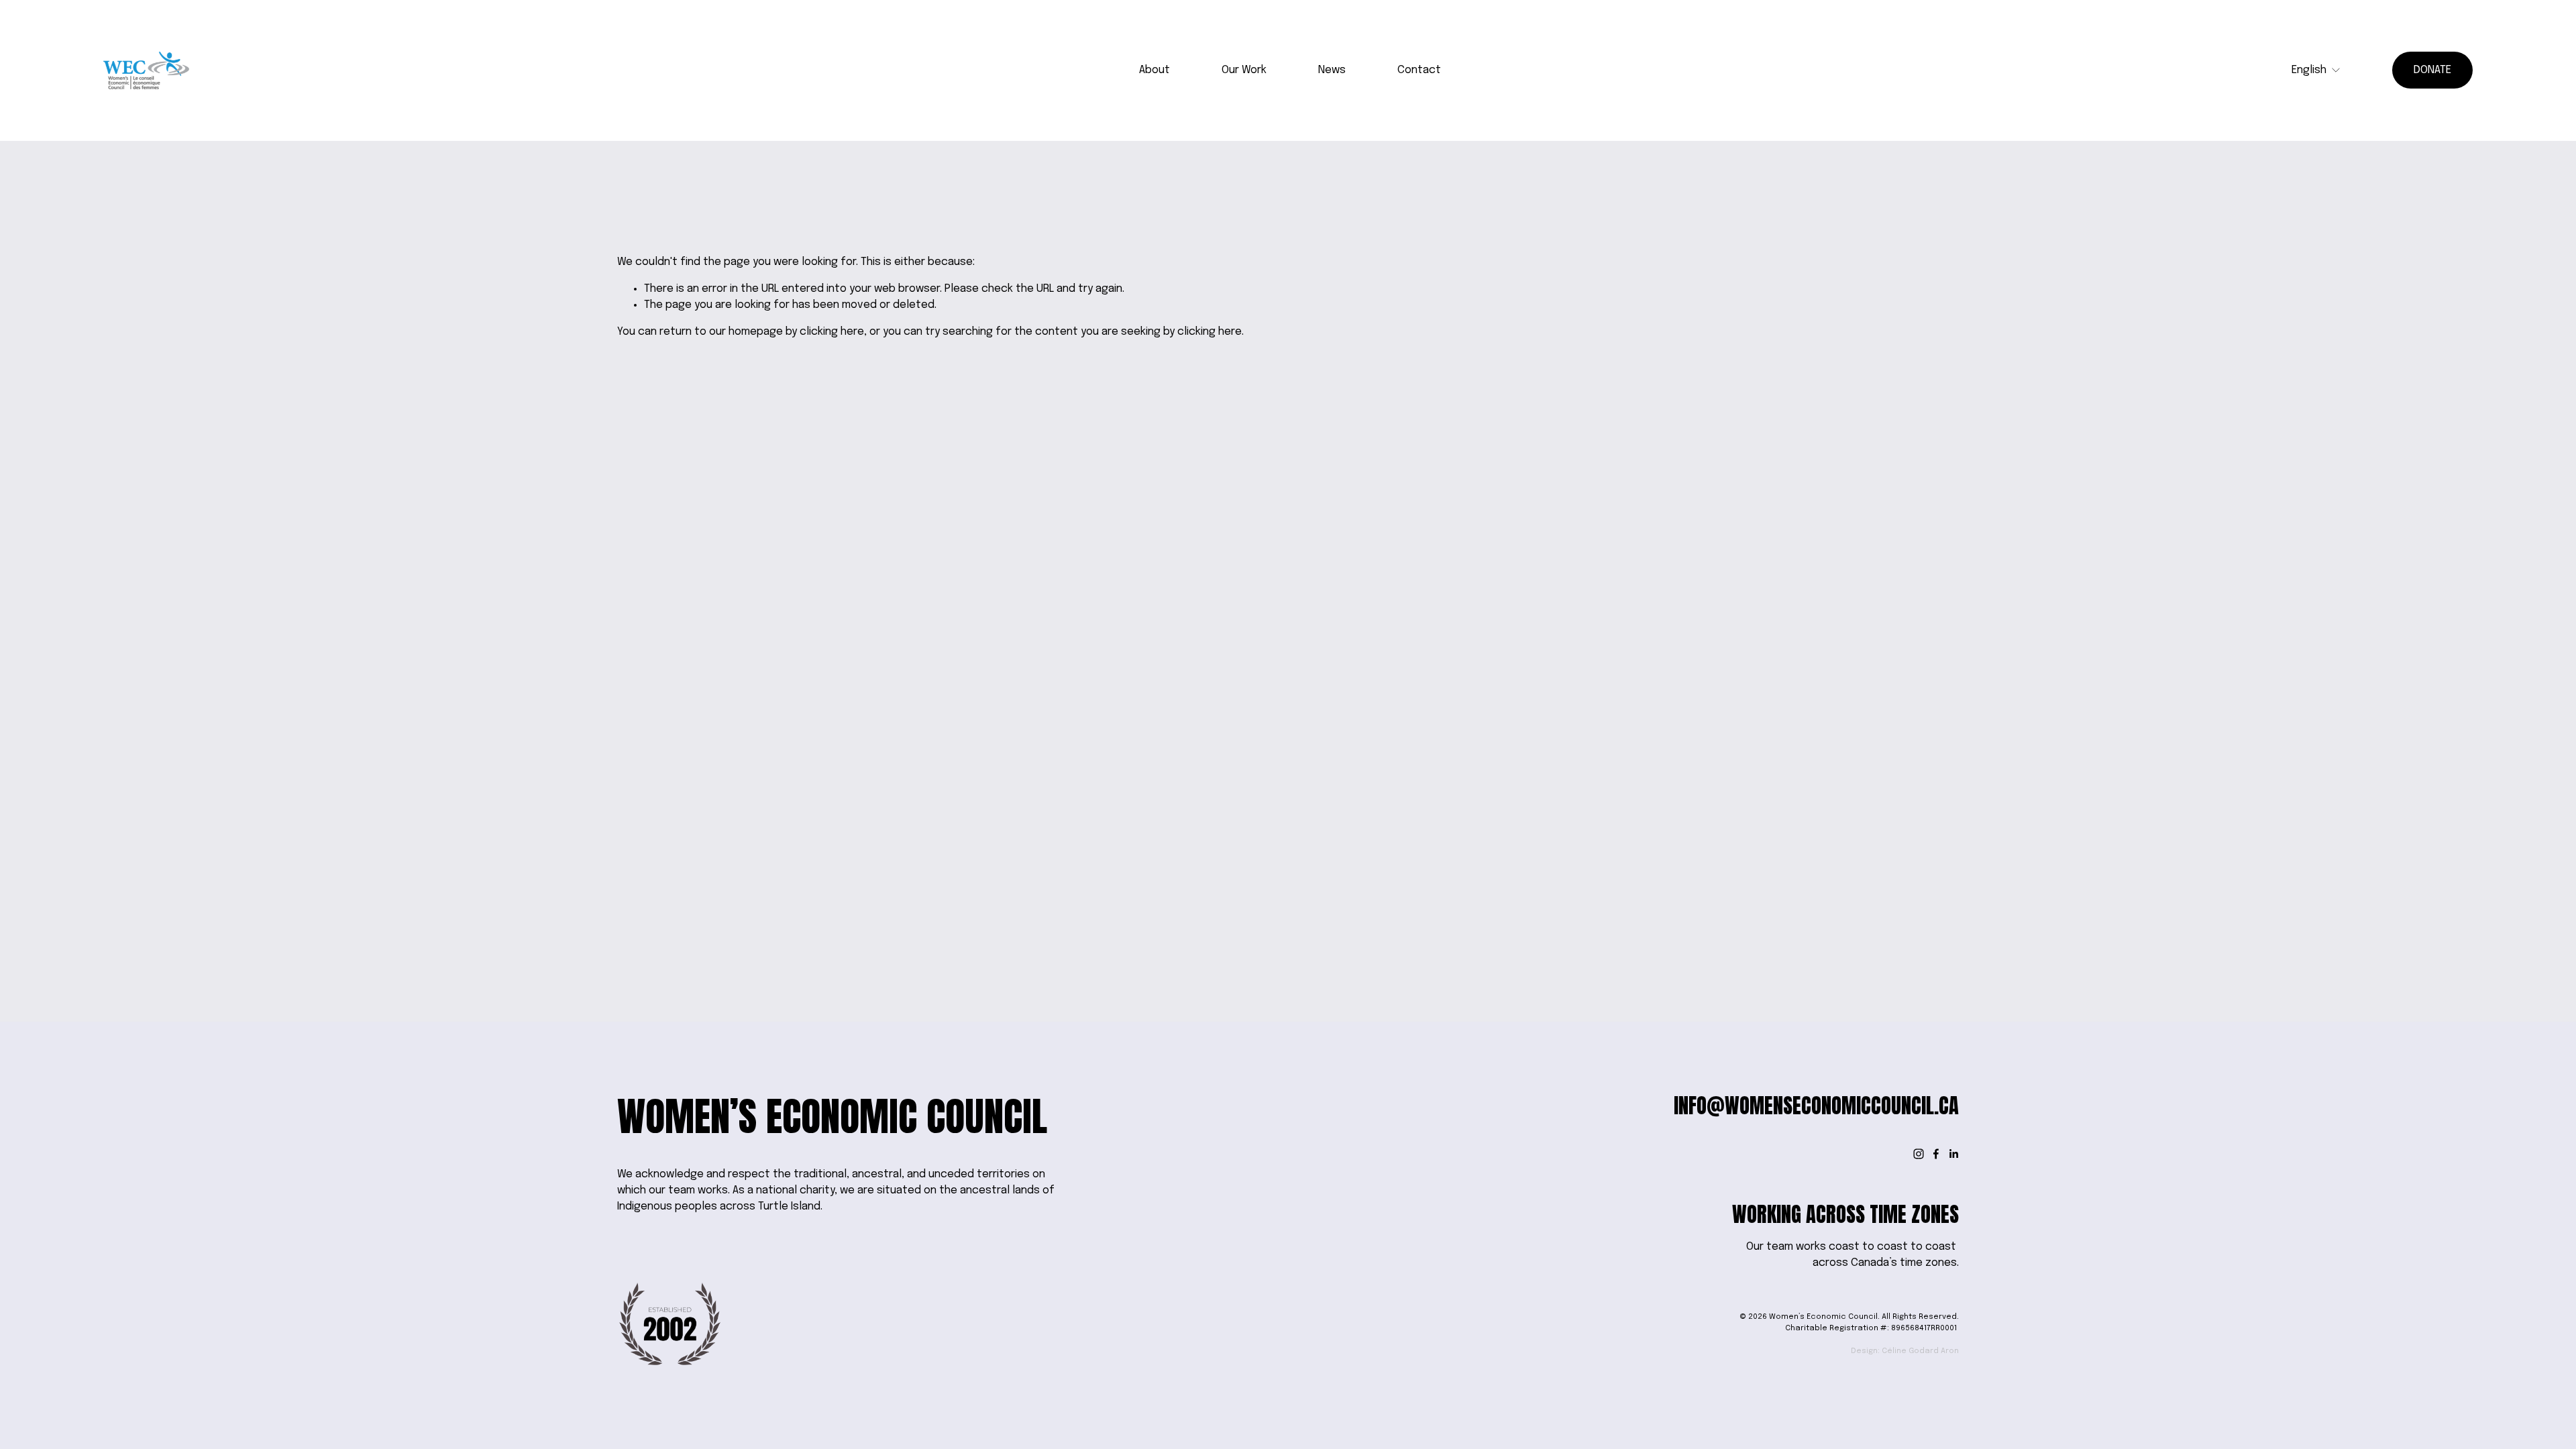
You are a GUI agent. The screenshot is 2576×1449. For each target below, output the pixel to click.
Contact (1419, 70)
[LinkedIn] (1953, 1154)
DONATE (2432, 70)
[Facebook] (1936, 1154)
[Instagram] (1919, 1154)
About (1155, 70)
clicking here (832, 332)
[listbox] (2316, 70)
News (1332, 70)
